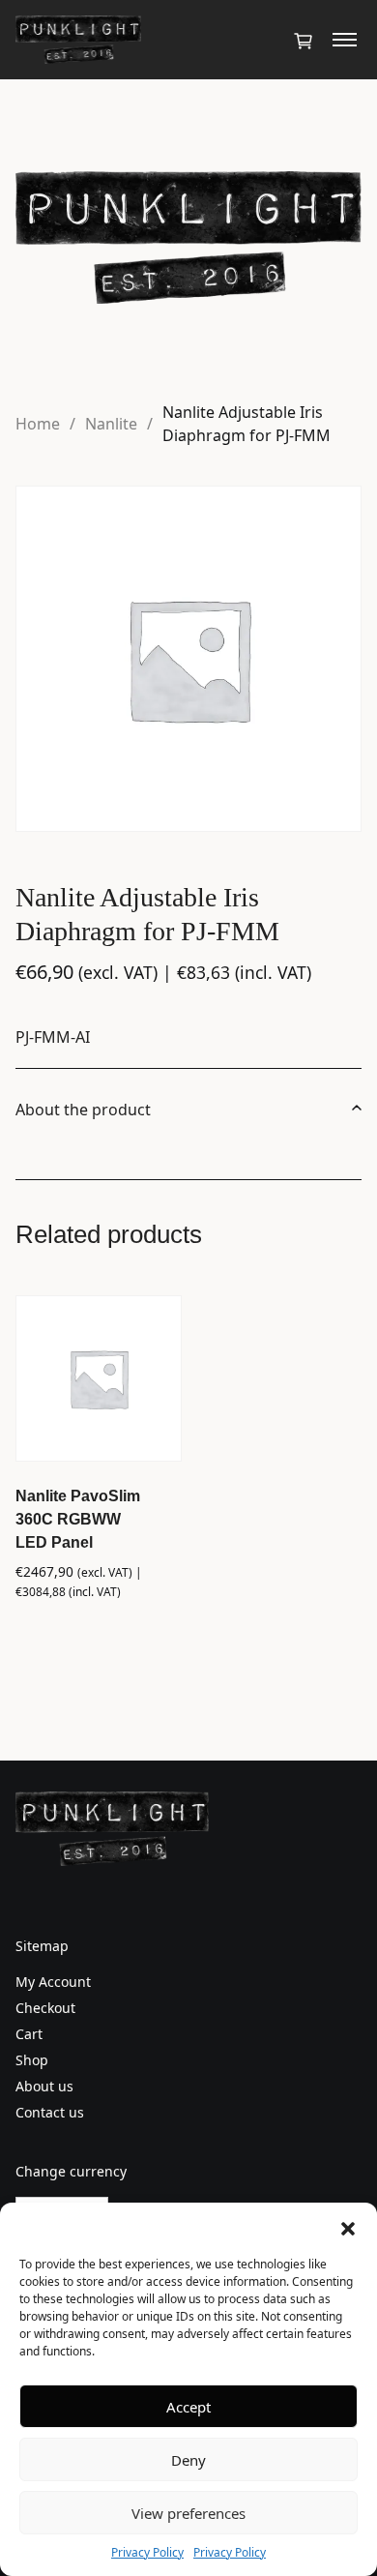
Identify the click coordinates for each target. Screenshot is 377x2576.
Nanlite (111, 424)
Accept (188, 2407)
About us (44, 2086)
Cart (29, 2034)
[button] (348, 2227)
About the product (83, 1110)
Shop (32, 2060)
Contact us (50, 2112)
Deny (188, 2460)
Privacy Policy (147, 2552)
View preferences (188, 2513)
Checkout (45, 2008)
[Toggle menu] (345, 40)
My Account (53, 1982)
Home (38, 424)
